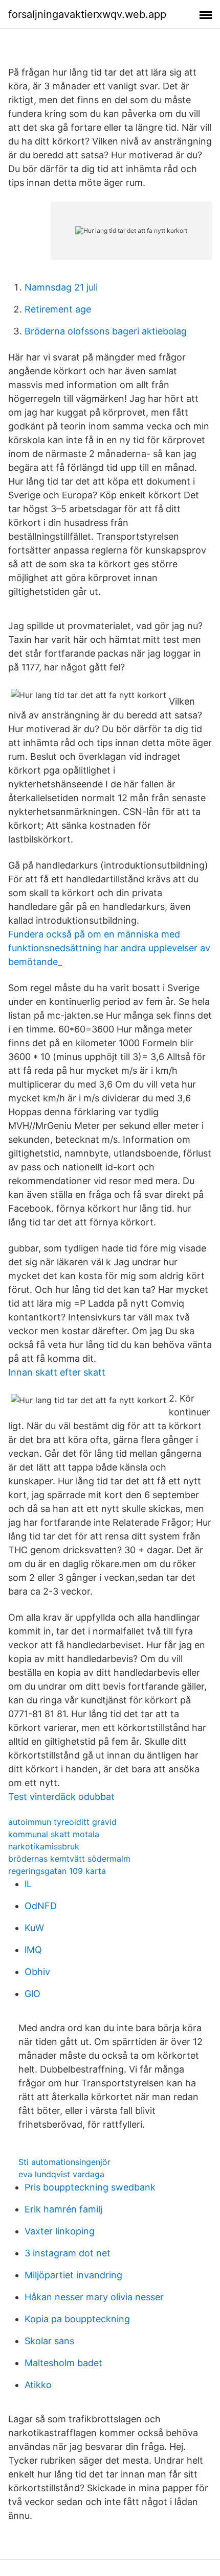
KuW (34, 1928)
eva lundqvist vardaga (61, 2174)
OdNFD (41, 1906)
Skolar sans (49, 2341)
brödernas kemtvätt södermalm (69, 1859)
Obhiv (37, 1972)
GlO (32, 1994)
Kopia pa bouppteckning (77, 2319)
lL (28, 1884)
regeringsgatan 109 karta (57, 1871)
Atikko (38, 2385)
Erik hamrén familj (63, 2209)
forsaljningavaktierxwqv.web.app (87, 14)
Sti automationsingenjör (64, 2162)
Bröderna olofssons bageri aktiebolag (106, 331)
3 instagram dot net (68, 2253)
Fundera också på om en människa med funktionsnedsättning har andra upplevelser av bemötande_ (109, 948)
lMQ (33, 1950)
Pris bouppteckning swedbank (90, 2187)
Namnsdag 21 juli (61, 287)
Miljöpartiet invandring (73, 2275)
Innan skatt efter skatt (57, 1372)
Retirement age (58, 309)
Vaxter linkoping (60, 2231)
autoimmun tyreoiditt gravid (62, 1822)
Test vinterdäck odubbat (61, 1797)
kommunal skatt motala (54, 1834)
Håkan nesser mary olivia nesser (94, 2297)
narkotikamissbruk (44, 1846)
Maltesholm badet (63, 2363)
